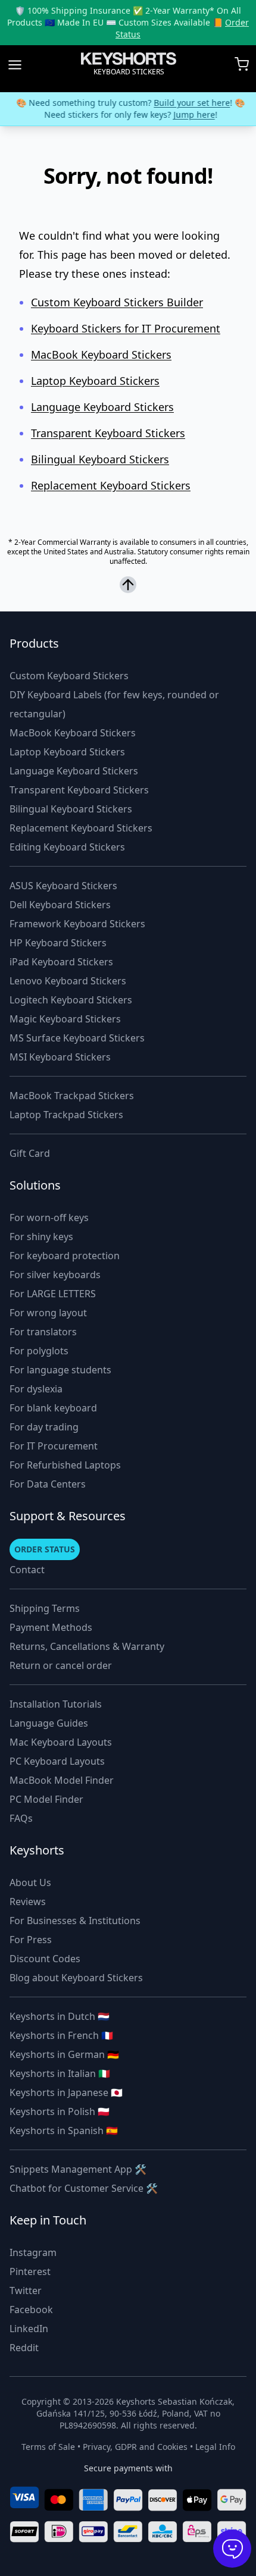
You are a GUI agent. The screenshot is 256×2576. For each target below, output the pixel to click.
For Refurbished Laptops (65, 1465)
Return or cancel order (61, 1665)
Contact (27, 1570)
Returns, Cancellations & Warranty (87, 1646)
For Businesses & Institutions (75, 1921)
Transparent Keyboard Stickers (108, 433)
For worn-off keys (49, 1218)
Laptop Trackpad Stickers (66, 1115)
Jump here (192, 114)
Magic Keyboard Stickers (65, 1019)
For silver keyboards (55, 1275)
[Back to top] (128, 586)
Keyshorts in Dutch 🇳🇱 (60, 2016)
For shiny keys (41, 1237)
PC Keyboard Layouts (57, 1761)
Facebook (31, 2310)
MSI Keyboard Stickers (60, 1057)
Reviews (28, 1902)
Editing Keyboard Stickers (67, 847)
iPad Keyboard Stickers (61, 962)
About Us (30, 1882)
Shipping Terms (45, 1608)
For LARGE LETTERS (53, 1294)
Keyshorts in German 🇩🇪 (64, 2054)
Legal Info (215, 2447)
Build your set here (189, 103)
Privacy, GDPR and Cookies (135, 2447)
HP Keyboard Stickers (58, 943)
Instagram (33, 2252)
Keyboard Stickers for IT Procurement (126, 328)
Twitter (26, 2291)
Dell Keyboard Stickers (60, 905)
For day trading (44, 1427)
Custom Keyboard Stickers (69, 676)
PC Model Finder (46, 1799)
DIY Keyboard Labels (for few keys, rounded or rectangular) (114, 704)
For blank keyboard (53, 1408)
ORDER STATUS (45, 1549)
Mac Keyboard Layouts (61, 1742)
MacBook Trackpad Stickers (72, 1096)
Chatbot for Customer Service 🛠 (84, 2188)
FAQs (21, 1818)
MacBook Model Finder (62, 1780)
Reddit (24, 2348)
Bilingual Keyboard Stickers (100, 459)
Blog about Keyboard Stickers (76, 1978)
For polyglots (39, 1351)
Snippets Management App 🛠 (78, 2169)
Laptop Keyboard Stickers (95, 381)
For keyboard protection (65, 1256)
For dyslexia (36, 1389)
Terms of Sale (48, 2447)
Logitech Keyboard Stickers (71, 1000)
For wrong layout (48, 1313)
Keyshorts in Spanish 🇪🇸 (64, 2131)
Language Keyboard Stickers (102, 407)
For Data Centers (48, 1484)
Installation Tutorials (56, 1704)
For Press (31, 1940)
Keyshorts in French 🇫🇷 (61, 2035)
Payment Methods (51, 1627)
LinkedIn (29, 2329)
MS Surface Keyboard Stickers (77, 1038)
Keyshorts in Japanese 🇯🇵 (66, 2092)
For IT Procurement (54, 1446)
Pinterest (30, 2271)
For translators (43, 1332)
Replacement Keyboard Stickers (111, 485)
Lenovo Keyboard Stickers (68, 981)
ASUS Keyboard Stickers (63, 886)
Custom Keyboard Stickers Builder (117, 302)
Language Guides (49, 1723)
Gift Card (30, 1153)
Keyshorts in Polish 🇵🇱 (60, 2111)
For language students (60, 1370)
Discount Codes (45, 1959)
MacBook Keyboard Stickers (101, 354)
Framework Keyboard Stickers (77, 924)
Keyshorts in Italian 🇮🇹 (60, 2073)
